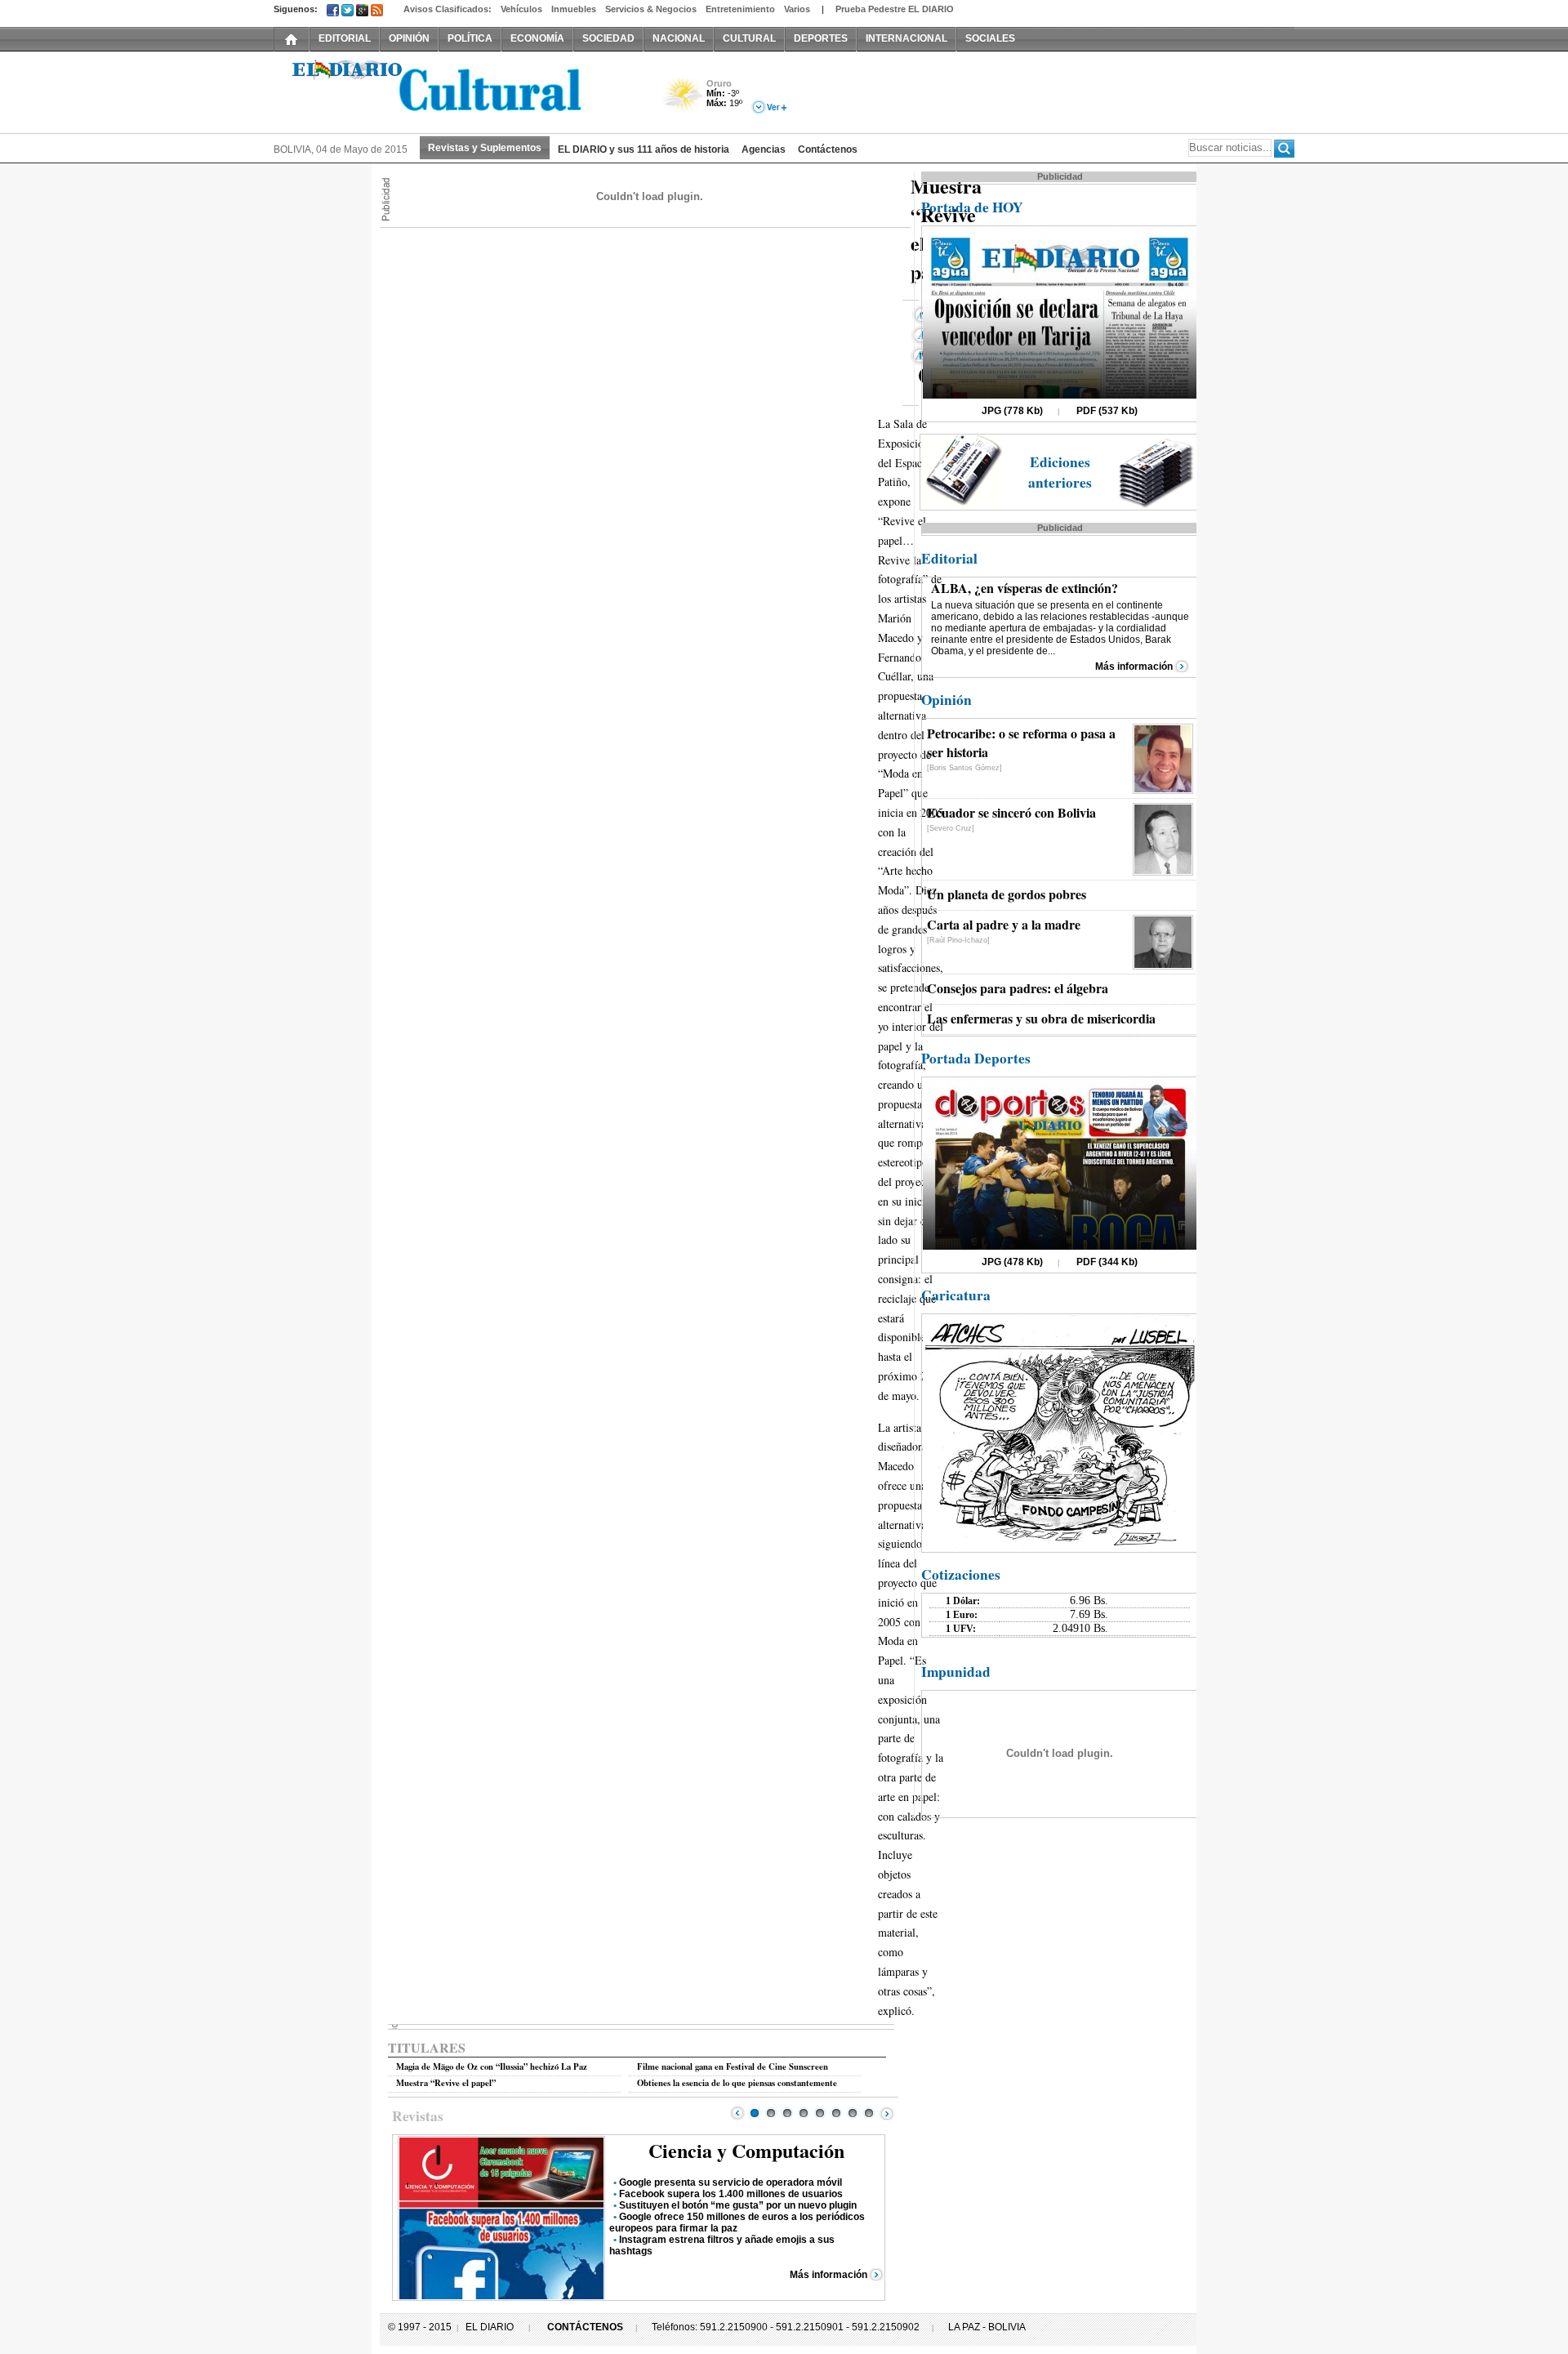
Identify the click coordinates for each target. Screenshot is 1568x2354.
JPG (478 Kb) (1012, 1262)
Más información (829, 2275)
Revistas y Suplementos (485, 148)
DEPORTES (821, 38)
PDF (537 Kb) (1107, 411)
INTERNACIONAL (906, 38)
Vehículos (521, 9)
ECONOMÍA (537, 38)
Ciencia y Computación (746, 2150)
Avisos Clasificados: (448, 9)
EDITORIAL (345, 38)
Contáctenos (828, 149)
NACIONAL (679, 38)
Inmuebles (574, 9)
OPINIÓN (409, 38)
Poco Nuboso (684, 101)
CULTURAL (749, 38)
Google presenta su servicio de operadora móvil (731, 2182)
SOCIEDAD (608, 38)
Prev (737, 2113)
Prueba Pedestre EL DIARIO (895, 9)
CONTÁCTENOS (585, 2327)
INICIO (292, 38)
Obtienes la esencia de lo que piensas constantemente (737, 2083)
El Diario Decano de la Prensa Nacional (457, 91)
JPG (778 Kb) (1012, 411)
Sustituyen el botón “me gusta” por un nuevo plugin (738, 2205)
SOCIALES (990, 38)
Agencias (764, 149)
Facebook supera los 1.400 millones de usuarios (731, 2194)
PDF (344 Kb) (1107, 1262)
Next (887, 2113)
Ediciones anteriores (1060, 472)
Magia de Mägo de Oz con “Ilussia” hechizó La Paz (492, 2066)
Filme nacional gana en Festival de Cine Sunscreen (733, 2066)
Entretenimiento (740, 9)
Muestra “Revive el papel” (446, 2083)
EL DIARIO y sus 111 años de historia (644, 149)
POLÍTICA (470, 38)
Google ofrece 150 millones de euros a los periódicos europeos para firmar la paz (737, 2222)
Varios (797, 9)
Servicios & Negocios (651, 9)
